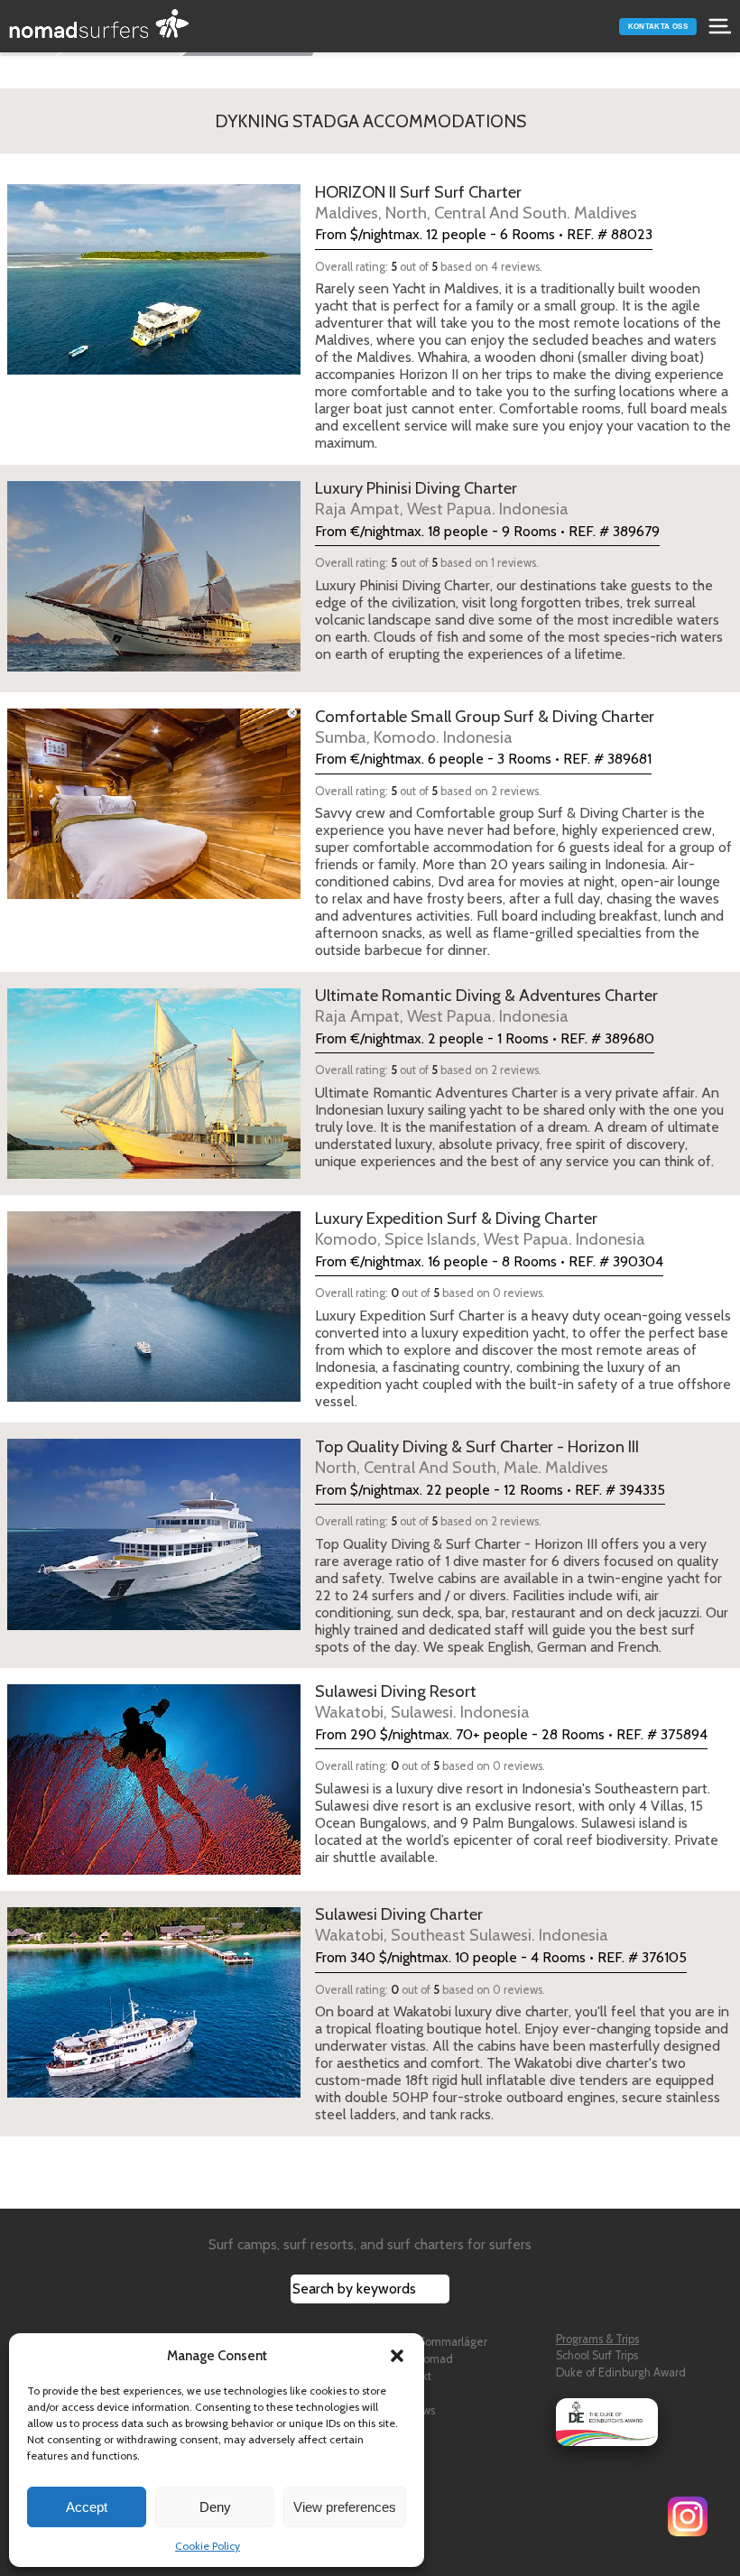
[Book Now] (227, 576)
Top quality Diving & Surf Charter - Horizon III (477, 1457)
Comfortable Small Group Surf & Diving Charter (485, 727)
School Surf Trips (597, 2355)
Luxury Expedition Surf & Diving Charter (480, 1228)
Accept (87, 2507)
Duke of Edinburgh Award (621, 2372)
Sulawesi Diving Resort (422, 1701)
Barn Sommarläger (440, 2342)
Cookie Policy (208, 2546)
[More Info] (80, 280)
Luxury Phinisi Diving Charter (442, 498)
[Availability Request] (227, 280)
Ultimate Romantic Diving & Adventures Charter (486, 1005)
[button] (397, 2356)
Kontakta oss (658, 27)
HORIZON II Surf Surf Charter (476, 202)
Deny (215, 2507)
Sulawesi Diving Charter (462, 1924)
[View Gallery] (129, 280)
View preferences (345, 2507)
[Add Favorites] (178, 280)
